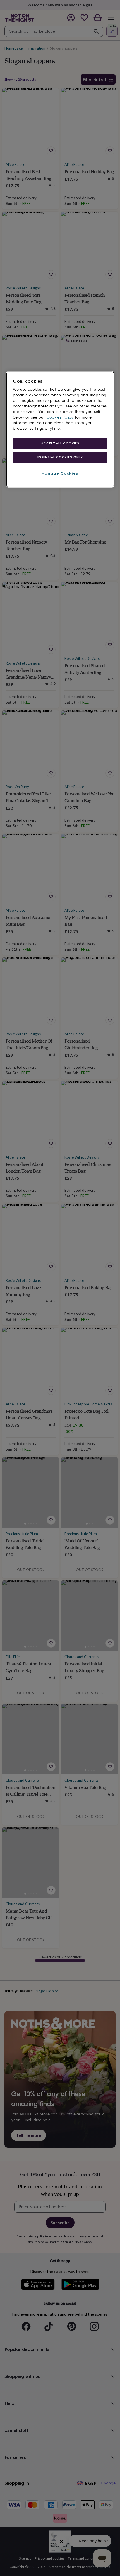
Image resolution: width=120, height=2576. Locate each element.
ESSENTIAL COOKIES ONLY (60, 457)
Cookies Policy (60, 417)
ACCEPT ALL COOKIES (60, 443)
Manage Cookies (60, 473)
